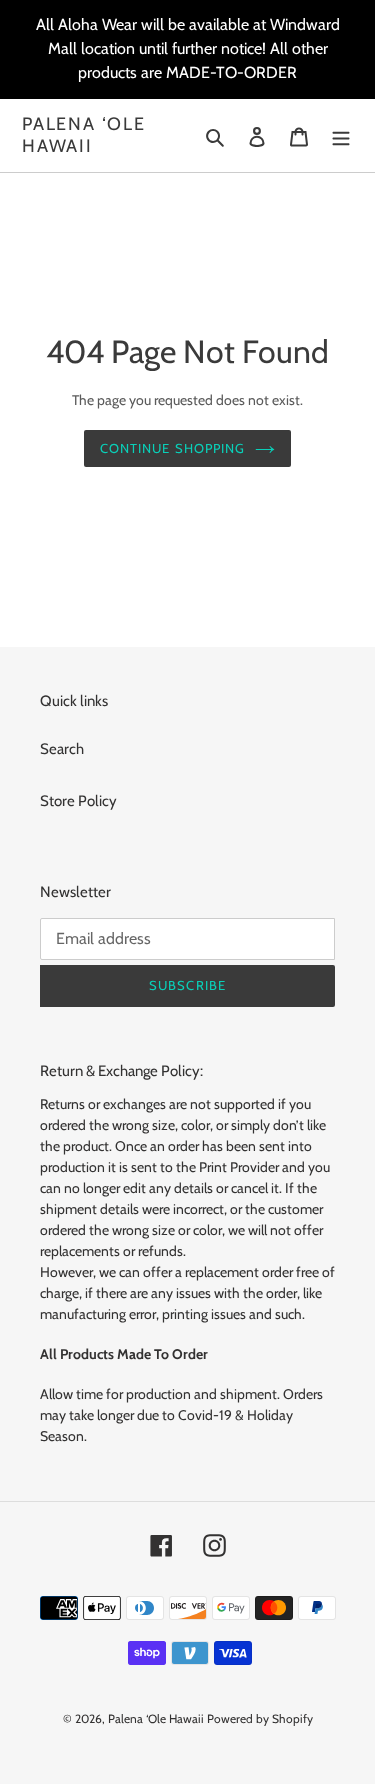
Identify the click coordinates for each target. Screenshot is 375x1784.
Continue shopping (172, 448)
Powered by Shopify (260, 1718)
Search (62, 749)
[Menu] (341, 135)
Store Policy (78, 801)
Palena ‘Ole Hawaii (84, 135)
